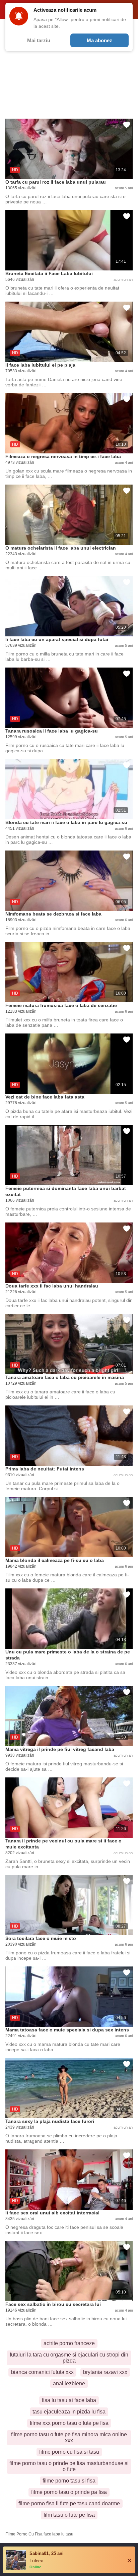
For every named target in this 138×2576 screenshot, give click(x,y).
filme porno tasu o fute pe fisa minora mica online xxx (69, 2437)
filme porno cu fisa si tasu (69, 2452)
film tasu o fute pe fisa (69, 2515)
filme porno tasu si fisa (69, 2481)
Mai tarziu (39, 40)
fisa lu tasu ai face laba (69, 2400)
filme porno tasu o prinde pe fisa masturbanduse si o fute (69, 2466)
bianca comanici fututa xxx (42, 2372)
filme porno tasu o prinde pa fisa (69, 2492)
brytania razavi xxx (105, 2372)
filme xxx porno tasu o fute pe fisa (69, 2423)
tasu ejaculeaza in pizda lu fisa (69, 2412)
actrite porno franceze (69, 2343)
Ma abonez (99, 40)
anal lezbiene (69, 2383)
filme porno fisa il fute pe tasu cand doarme (69, 2503)
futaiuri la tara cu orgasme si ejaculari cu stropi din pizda (69, 2358)
